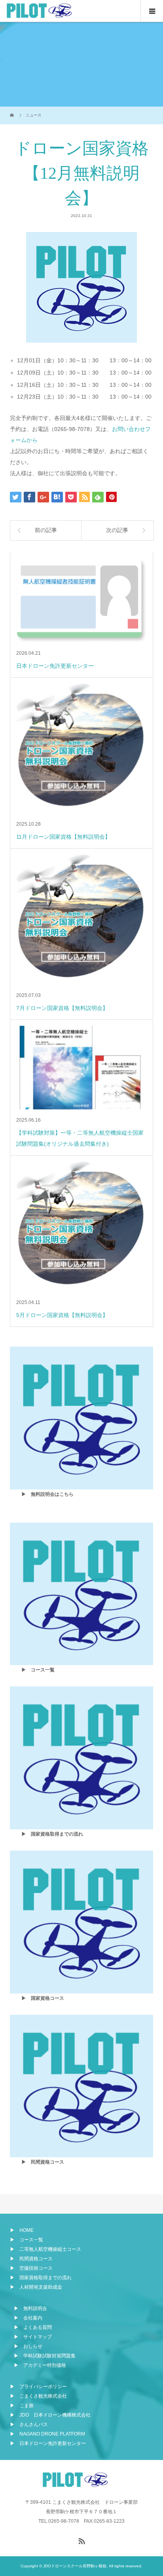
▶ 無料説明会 (30, 2308)
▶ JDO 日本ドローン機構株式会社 (50, 2415)
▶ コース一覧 (27, 2240)
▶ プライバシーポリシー (38, 2387)
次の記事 (117, 530)
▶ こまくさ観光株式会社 (38, 2396)
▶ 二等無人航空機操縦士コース (45, 2249)
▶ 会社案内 (28, 2318)
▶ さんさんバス (29, 2424)
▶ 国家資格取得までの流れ (52, 1834)
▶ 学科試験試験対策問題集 (45, 2356)
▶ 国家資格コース (43, 1998)
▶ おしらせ (28, 2346)
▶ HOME (22, 2230)
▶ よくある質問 (33, 2327)
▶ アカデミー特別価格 (40, 2365)
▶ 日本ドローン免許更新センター (48, 2443)
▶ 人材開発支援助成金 (36, 2287)
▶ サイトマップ (33, 2337)
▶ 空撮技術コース (31, 2268)
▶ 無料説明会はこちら (47, 1494)
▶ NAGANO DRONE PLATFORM (47, 2434)
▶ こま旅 (22, 2406)
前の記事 (46, 530)
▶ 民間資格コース (43, 2162)
